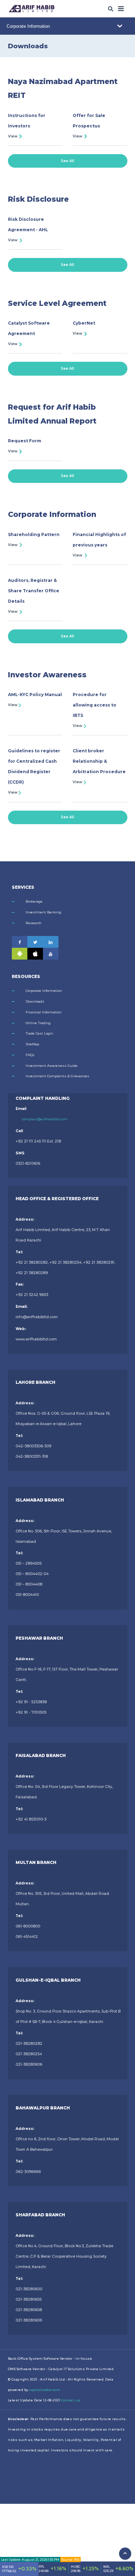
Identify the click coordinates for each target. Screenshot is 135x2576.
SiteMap (32, 1044)
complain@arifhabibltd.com (45, 1119)
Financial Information (44, 1012)
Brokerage (34, 901)
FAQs (30, 1055)
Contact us (71, 2400)
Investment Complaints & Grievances (57, 1076)
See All (67, 161)
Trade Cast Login (39, 1033)
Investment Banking (43, 912)
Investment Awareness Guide (52, 1066)
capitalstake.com (44, 2390)
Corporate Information (44, 991)
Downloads (35, 1001)
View (13, 136)
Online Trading (38, 1023)
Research (34, 923)
